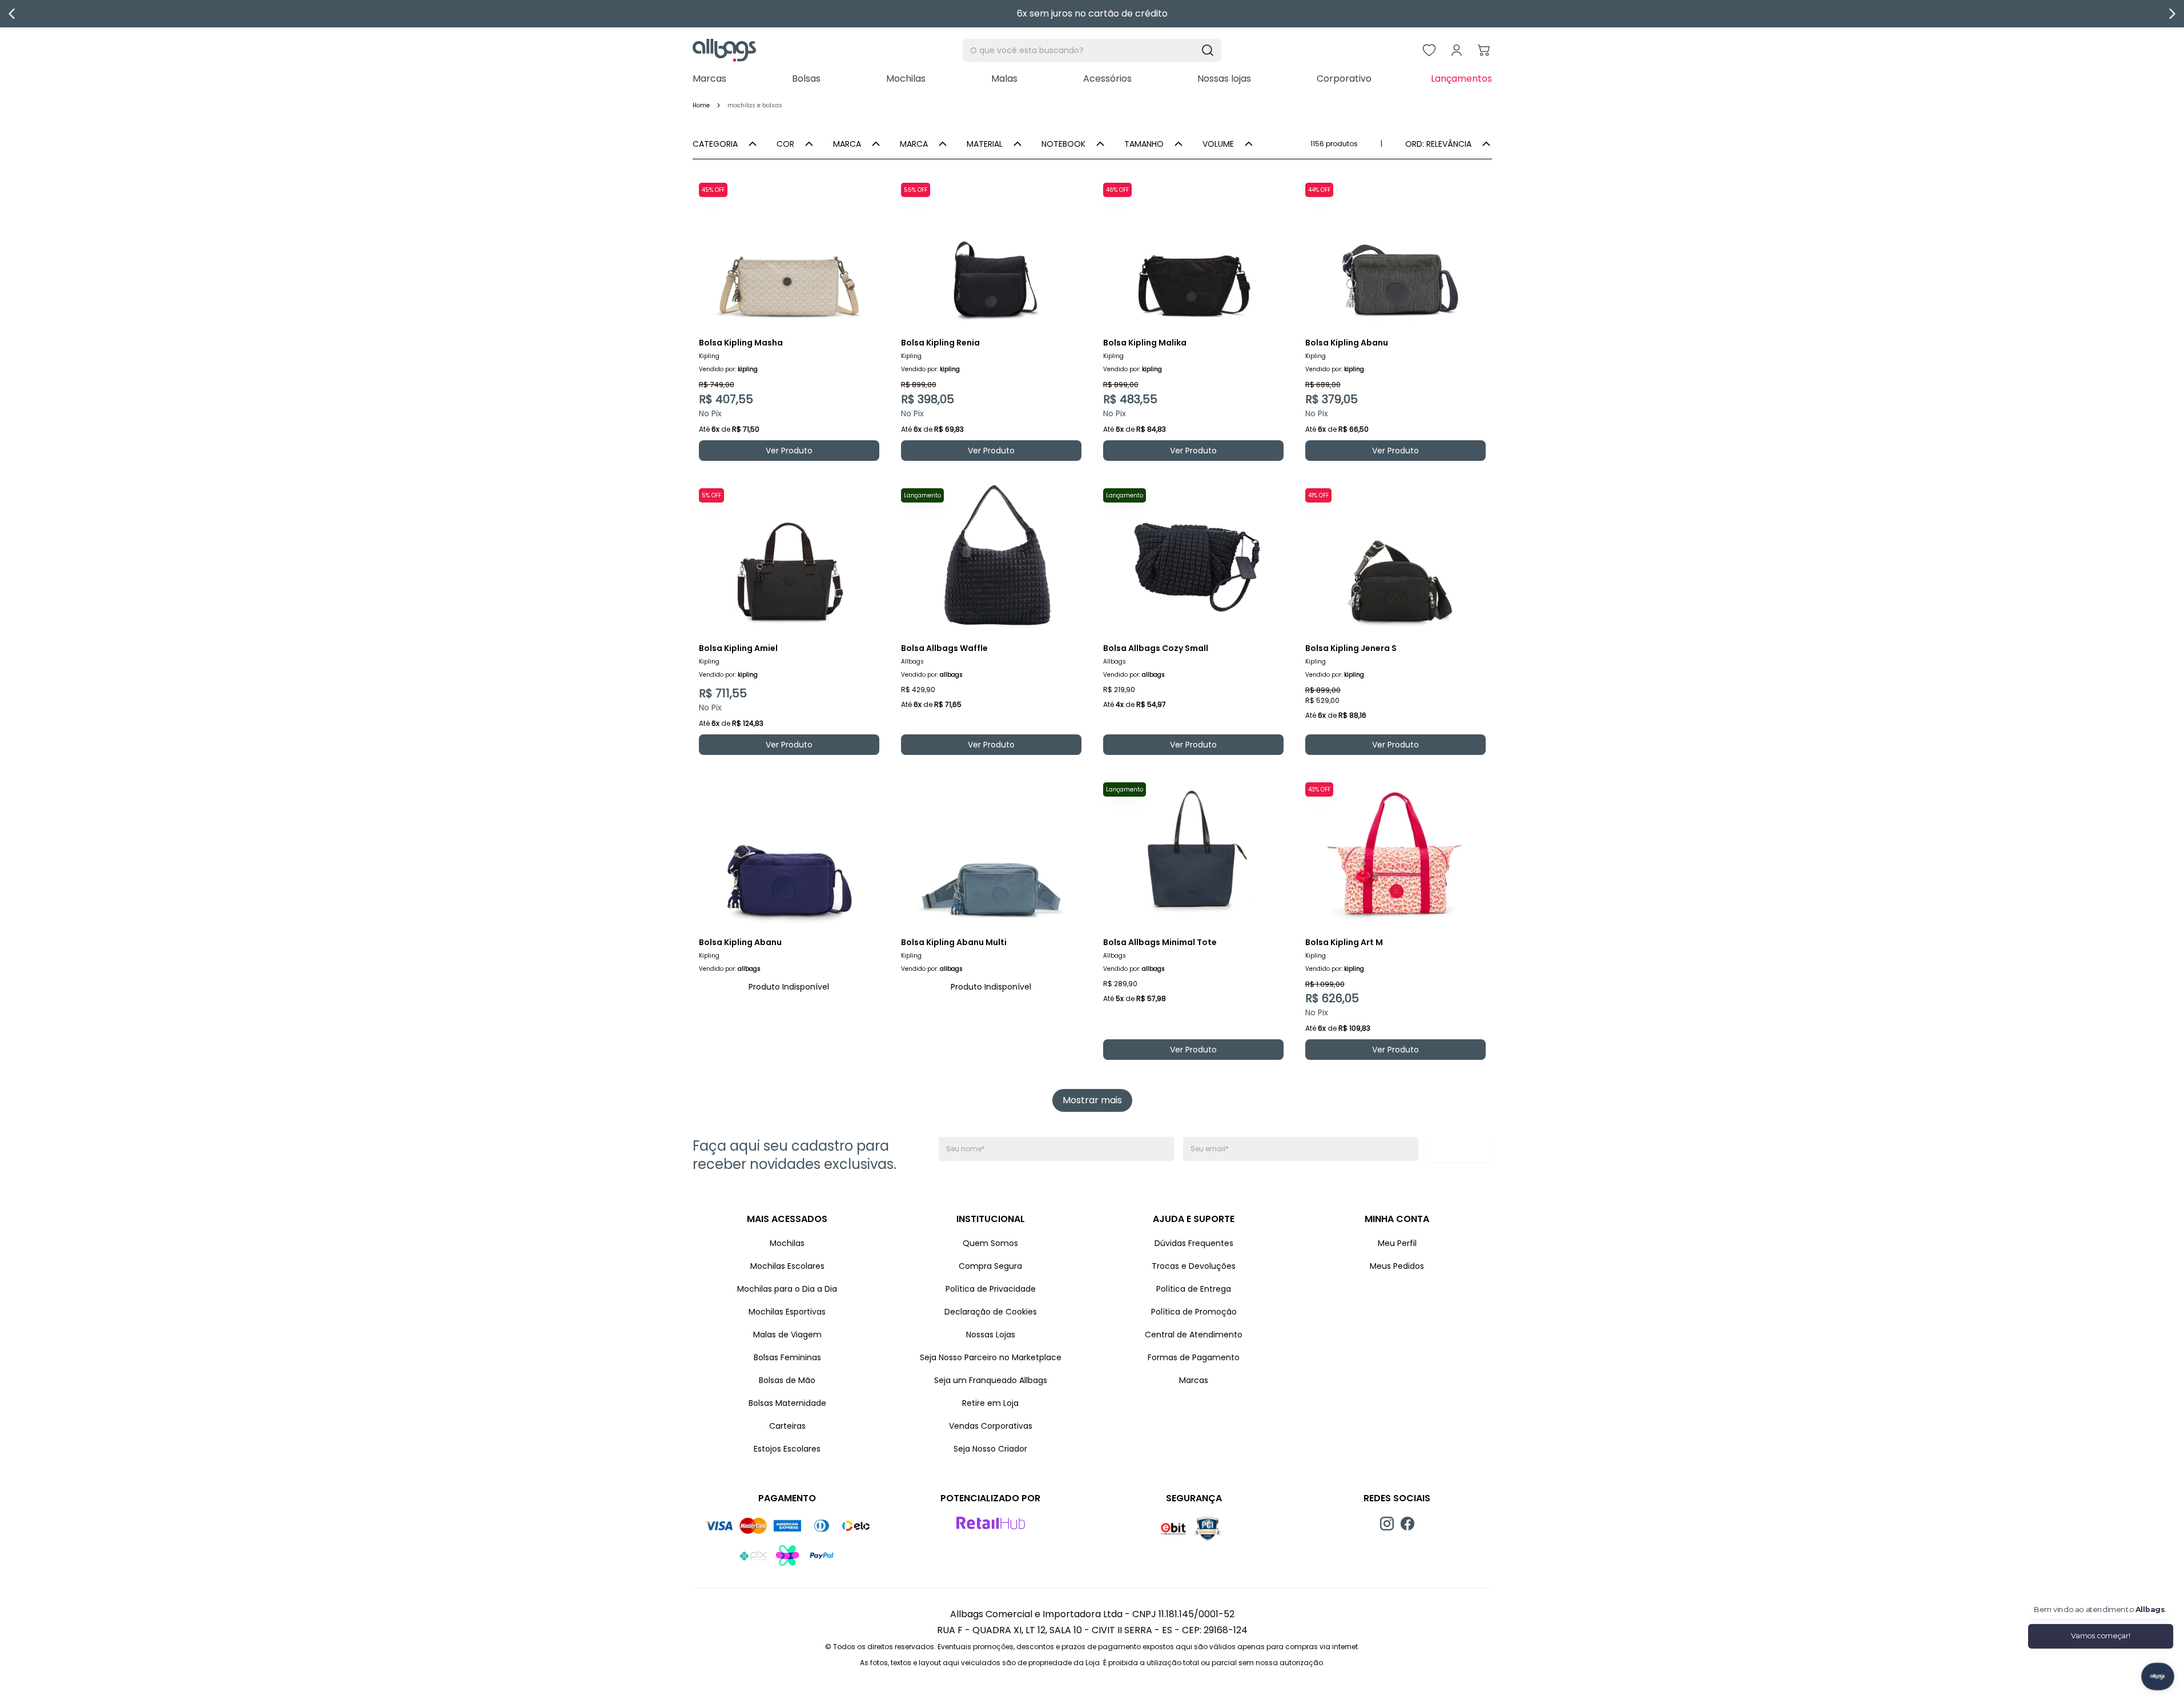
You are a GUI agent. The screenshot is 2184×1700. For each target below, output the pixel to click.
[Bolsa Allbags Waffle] (991, 557)
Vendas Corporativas (991, 1426)
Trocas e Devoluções (1194, 1266)
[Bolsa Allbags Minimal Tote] (1193, 851)
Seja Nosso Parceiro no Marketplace (991, 1357)
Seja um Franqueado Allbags (991, 1380)
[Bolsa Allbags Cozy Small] (1193, 557)
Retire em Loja (990, 1403)
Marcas (709, 79)
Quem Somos (990, 1243)
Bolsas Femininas (787, 1357)
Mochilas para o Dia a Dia (787, 1289)
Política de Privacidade (991, 1289)
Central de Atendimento (1194, 1335)
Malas (1004, 79)
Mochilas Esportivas (787, 1312)
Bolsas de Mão (787, 1380)
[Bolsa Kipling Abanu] (1395, 251)
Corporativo (1344, 79)
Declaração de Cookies (991, 1312)
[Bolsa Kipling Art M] (1395, 851)
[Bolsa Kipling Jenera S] (1395, 557)
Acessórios (1107, 79)
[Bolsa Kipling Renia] (991, 251)
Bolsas (806, 79)
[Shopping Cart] (1484, 50)
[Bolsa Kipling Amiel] (789, 557)
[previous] (12, 14)
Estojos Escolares (787, 1449)
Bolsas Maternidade (787, 1403)
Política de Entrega (1194, 1289)
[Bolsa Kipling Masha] (789, 251)
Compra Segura (990, 1266)
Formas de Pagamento (1194, 1357)
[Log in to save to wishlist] (870, 186)
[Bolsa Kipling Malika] (1193, 251)
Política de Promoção (1194, 1312)
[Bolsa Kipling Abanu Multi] (991, 851)
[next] (2172, 14)
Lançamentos (1461, 79)
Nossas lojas (1224, 79)
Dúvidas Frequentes (1194, 1243)
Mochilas (906, 79)
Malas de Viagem (787, 1335)
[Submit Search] (1208, 50)
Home (701, 105)
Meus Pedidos (1397, 1266)
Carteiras (787, 1426)
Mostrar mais (1092, 1100)
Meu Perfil (1397, 1243)
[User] (1457, 50)
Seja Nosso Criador (990, 1449)
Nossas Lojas (991, 1335)
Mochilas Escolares (787, 1266)
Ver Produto (789, 451)
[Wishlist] (1429, 50)
